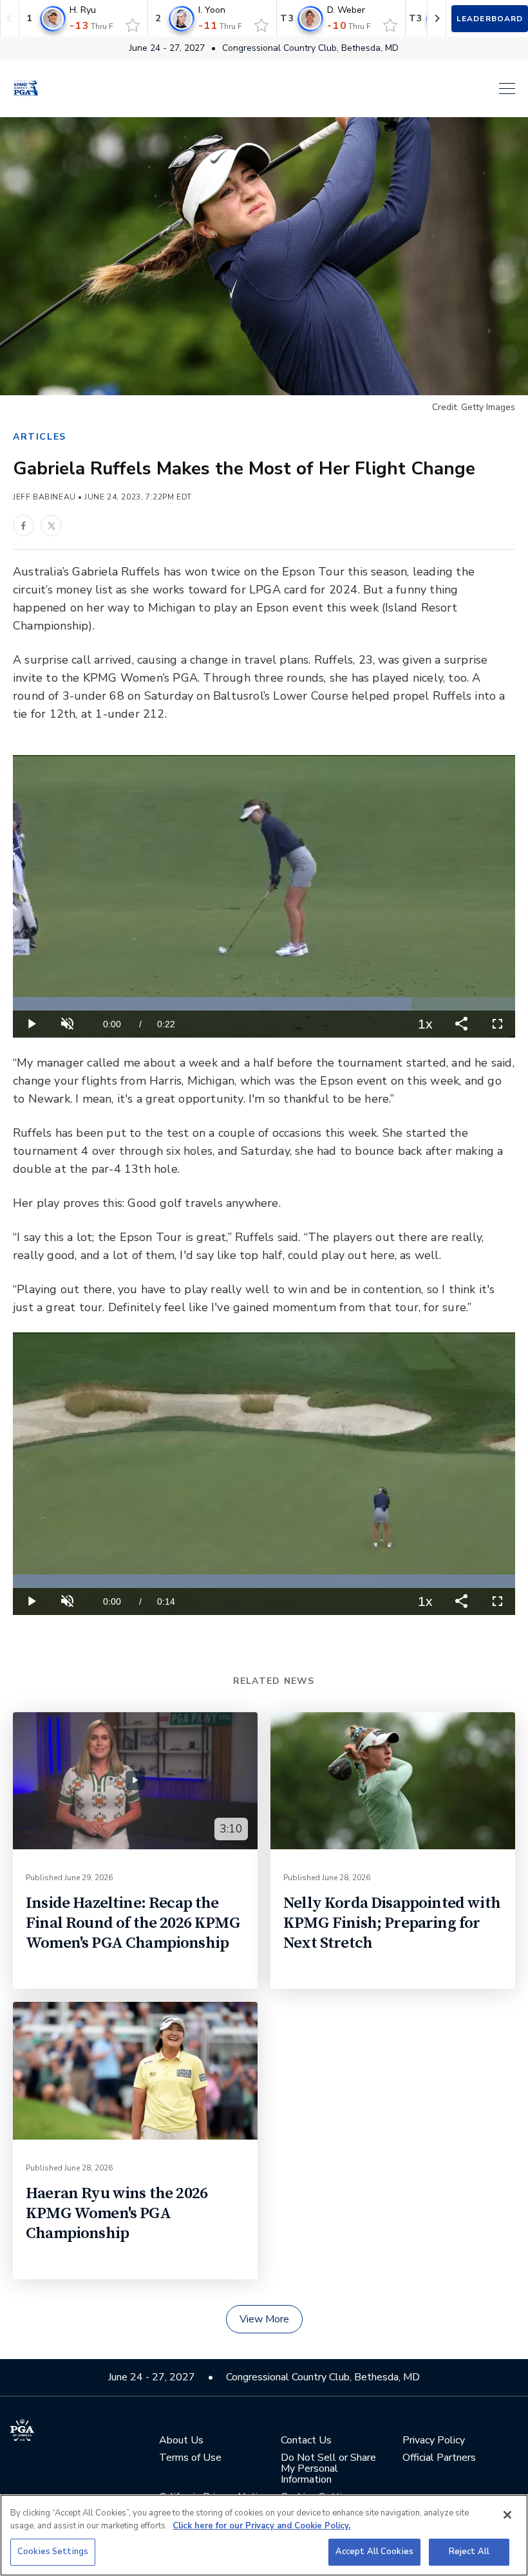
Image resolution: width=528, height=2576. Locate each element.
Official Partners (439, 2458)
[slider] (264, 1004)
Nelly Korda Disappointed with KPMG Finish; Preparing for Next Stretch (392, 1923)
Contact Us (306, 2441)
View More (264, 2319)
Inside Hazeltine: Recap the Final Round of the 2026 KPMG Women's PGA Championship (133, 1923)
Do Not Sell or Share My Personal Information (328, 2469)
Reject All (469, 2552)
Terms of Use (190, 2458)
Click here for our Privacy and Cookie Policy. (261, 2526)
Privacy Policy (434, 2441)
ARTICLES (40, 437)
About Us (181, 2441)
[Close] (507, 2515)
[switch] (133, 25)
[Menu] (283, 89)
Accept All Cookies (374, 2552)
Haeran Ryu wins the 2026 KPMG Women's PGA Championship (117, 2213)
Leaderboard (490, 19)
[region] (264, 2535)
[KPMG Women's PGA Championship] (26, 88)
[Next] (437, 18)
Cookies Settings (53, 2552)
